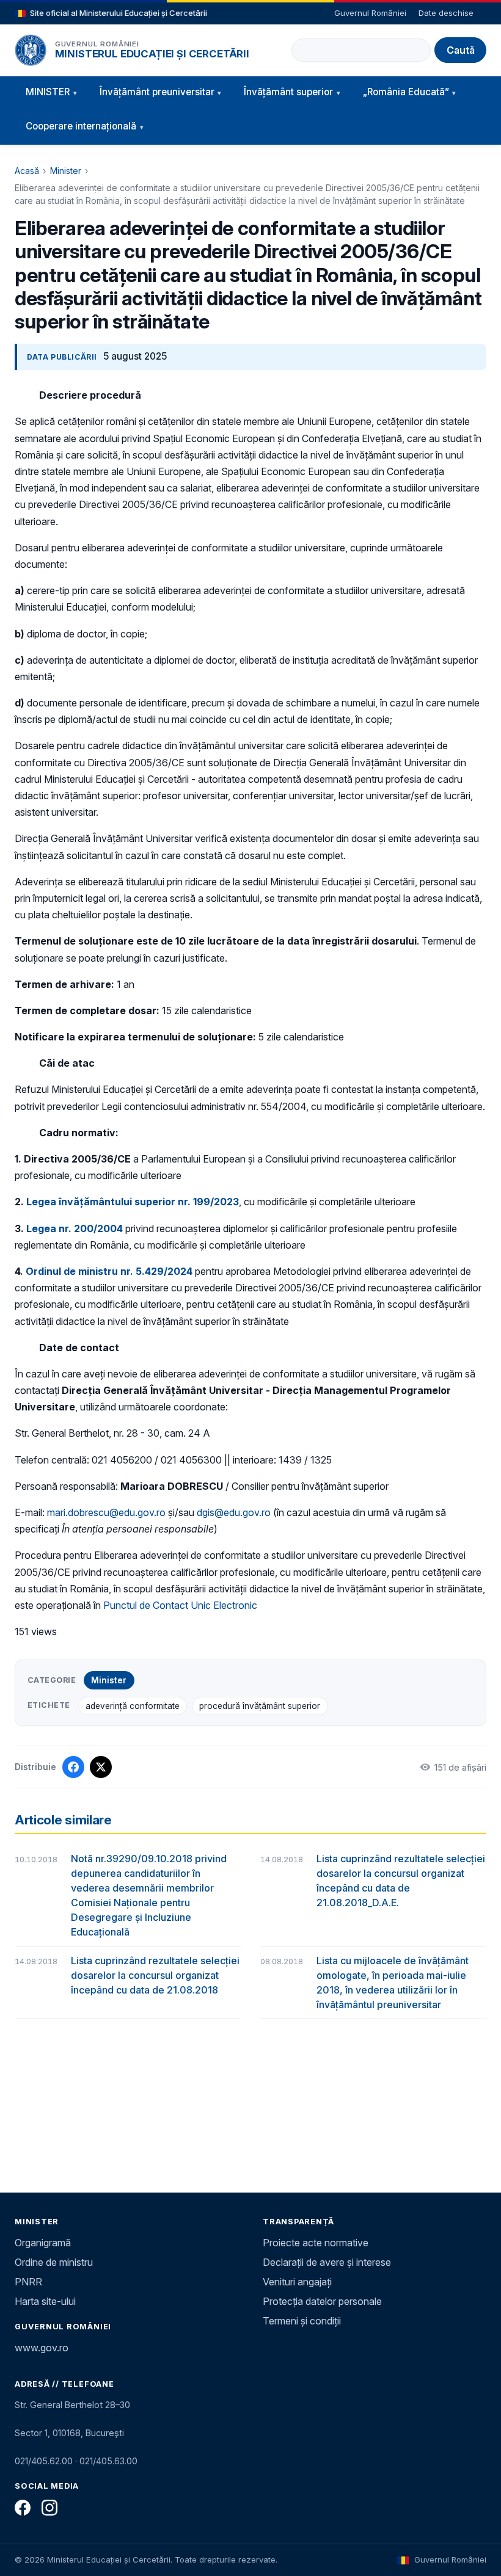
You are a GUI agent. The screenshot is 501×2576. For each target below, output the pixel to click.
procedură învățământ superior (260, 1706)
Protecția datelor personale (322, 2301)
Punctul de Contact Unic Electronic (180, 1605)
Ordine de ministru (54, 2262)
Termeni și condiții (302, 2321)
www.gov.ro (42, 2348)
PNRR (28, 2282)
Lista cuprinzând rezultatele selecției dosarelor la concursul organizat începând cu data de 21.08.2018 (155, 1975)
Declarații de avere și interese (327, 2262)
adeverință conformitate (133, 1706)
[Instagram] (49, 2508)
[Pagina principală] (31, 50)
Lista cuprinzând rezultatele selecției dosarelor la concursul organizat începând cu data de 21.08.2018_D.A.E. (401, 1881)
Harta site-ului (45, 2301)
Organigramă (43, 2243)
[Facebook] (23, 2508)
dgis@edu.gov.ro (234, 1512)
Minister (66, 171)
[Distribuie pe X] (101, 1767)
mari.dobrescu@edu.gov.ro (106, 1512)
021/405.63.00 (108, 2461)
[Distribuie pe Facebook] (73, 1767)
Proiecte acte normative (316, 2243)
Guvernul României (370, 13)
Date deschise (446, 13)
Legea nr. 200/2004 (75, 1228)
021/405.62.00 (44, 2461)
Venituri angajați (297, 2282)
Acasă (27, 171)
